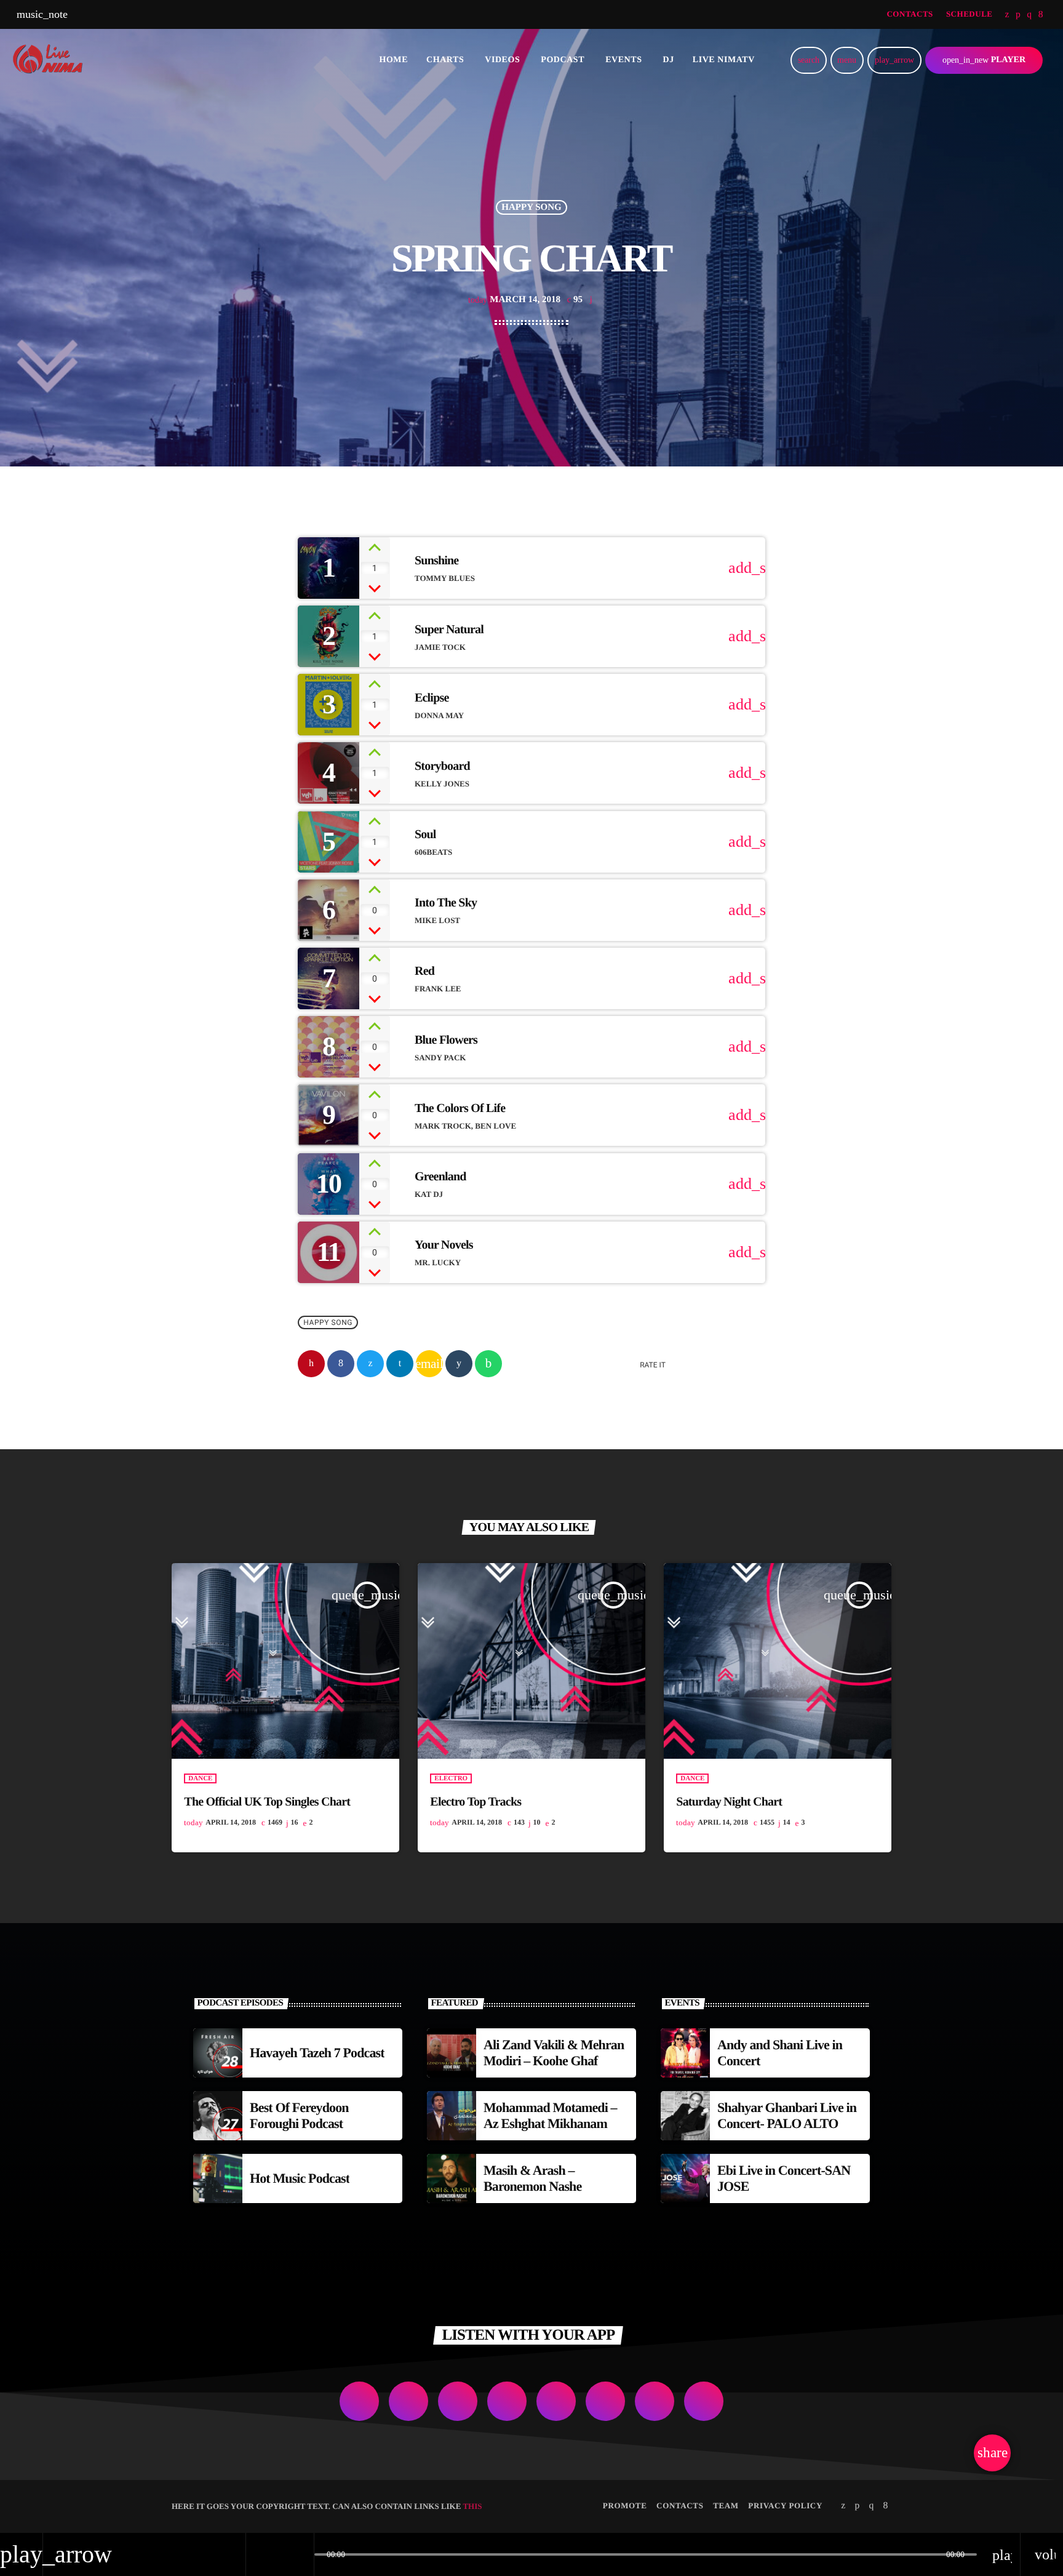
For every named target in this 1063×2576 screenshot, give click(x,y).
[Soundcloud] (1018, 15)
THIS (472, 2506)
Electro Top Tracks (476, 1802)
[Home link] (52, 60)
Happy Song (531, 207)
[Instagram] (1029, 15)
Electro (451, 1778)
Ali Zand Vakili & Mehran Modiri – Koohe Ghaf (554, 2053)
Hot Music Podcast (300, 2178)
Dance (200, 1778)
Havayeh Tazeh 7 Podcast (317, 2053)
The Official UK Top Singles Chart (267, 1802)
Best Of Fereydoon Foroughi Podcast (299, 2115)
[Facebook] (1041, 15)
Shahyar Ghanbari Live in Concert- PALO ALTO (787, 2115)
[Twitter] (1007, 15)
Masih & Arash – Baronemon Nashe (532, 2178)
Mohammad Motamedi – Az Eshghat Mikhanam (550, 2115)
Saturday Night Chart (729, 1802)
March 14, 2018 (514, 300)
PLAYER (984, 60)
